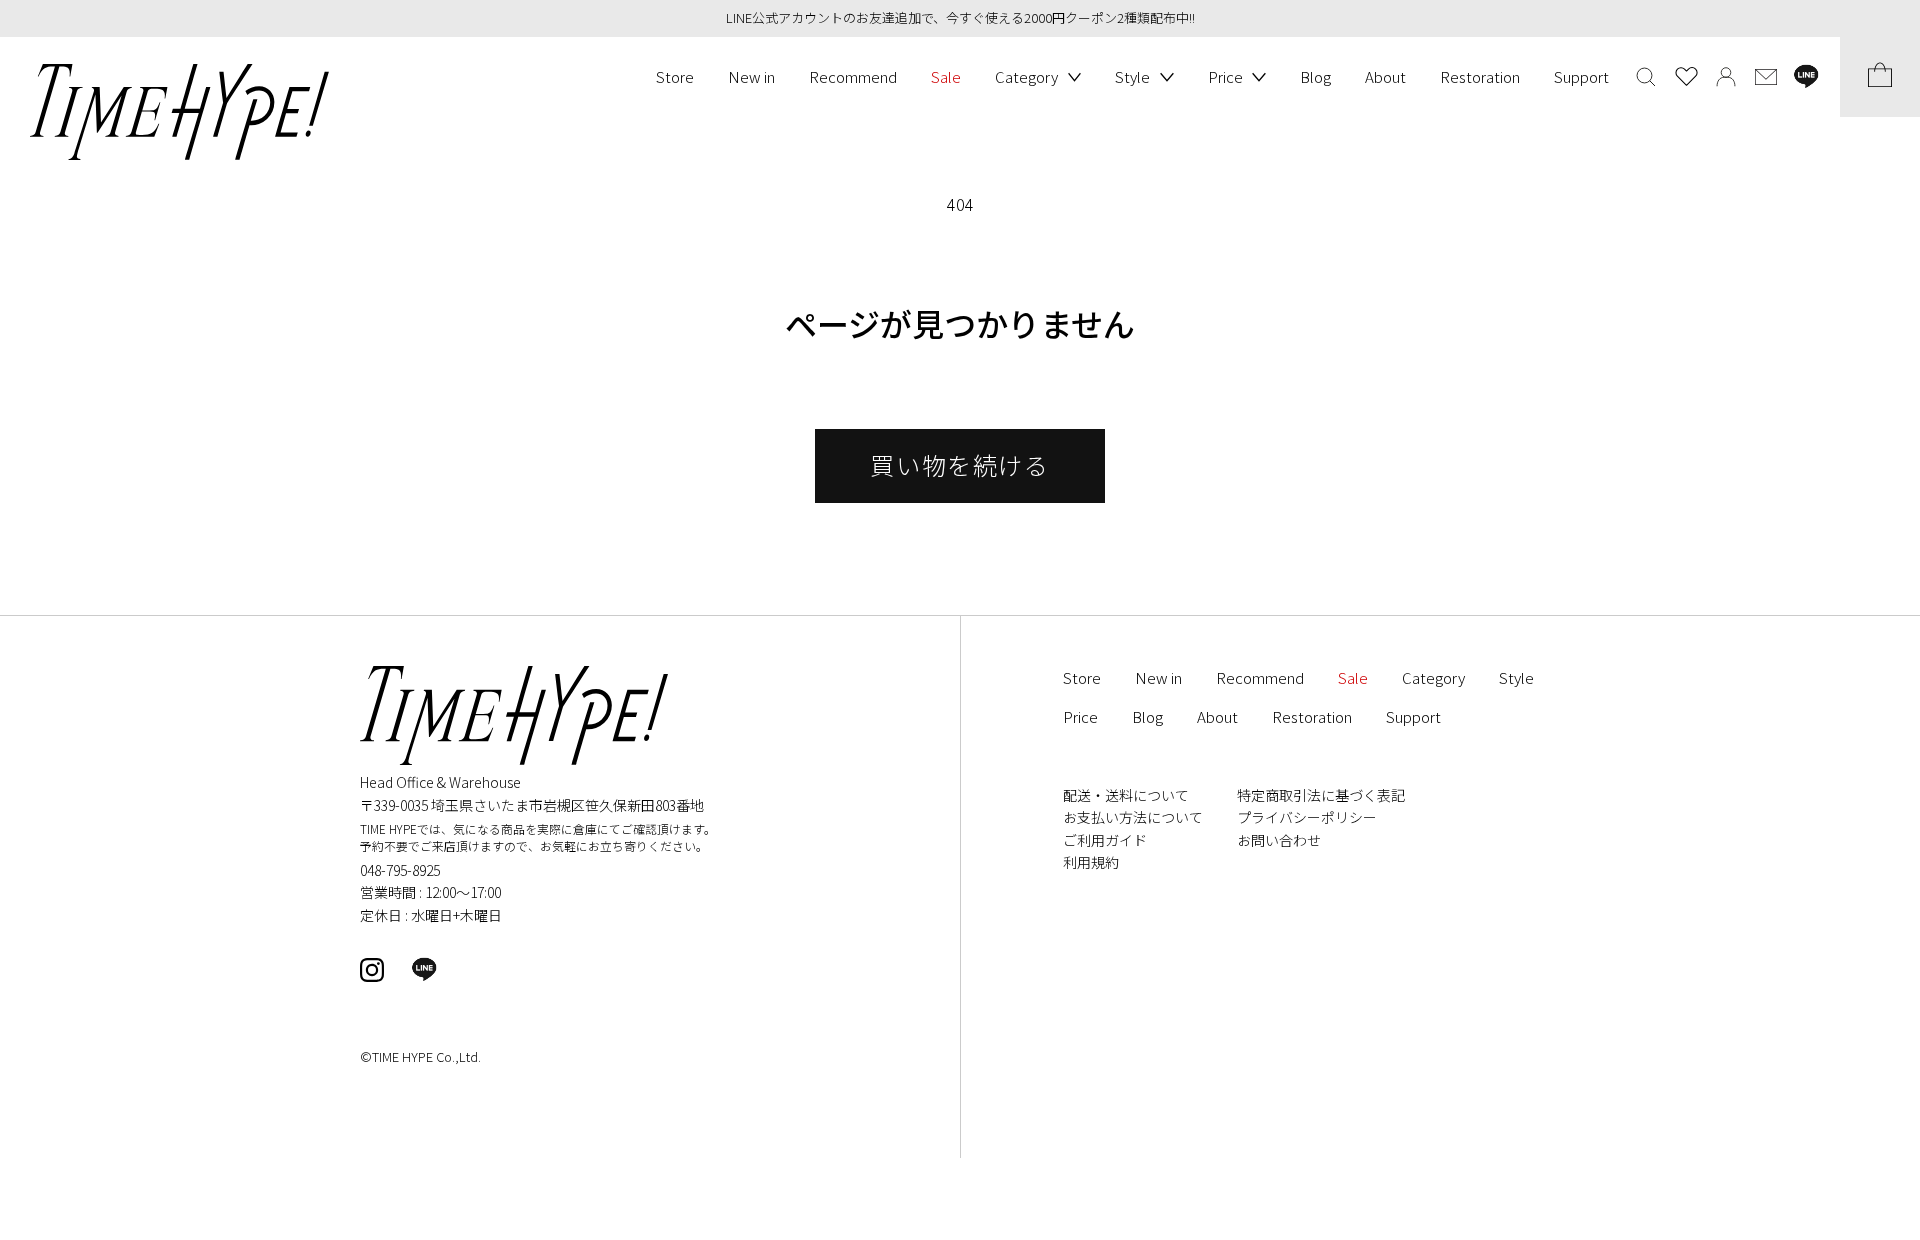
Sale (946, 76)
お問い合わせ (1279, 840)
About (1385, 76)
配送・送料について (1126, 795)
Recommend (853, 76)
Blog (1315, 76)
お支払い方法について (1133, 817)
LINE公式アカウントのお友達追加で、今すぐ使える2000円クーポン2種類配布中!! (960, 17)
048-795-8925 (400, 870)
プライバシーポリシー (1307, 817)
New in (751, 76)
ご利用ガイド (1105, 840)
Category (1026, 76)
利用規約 (1091, 862)
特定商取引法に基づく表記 (1321, 795)
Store (675, 76)
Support (1581, 76)
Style (1132, 76)
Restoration (1480, 76)
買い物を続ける (959, 464)
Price (1225, 76)
